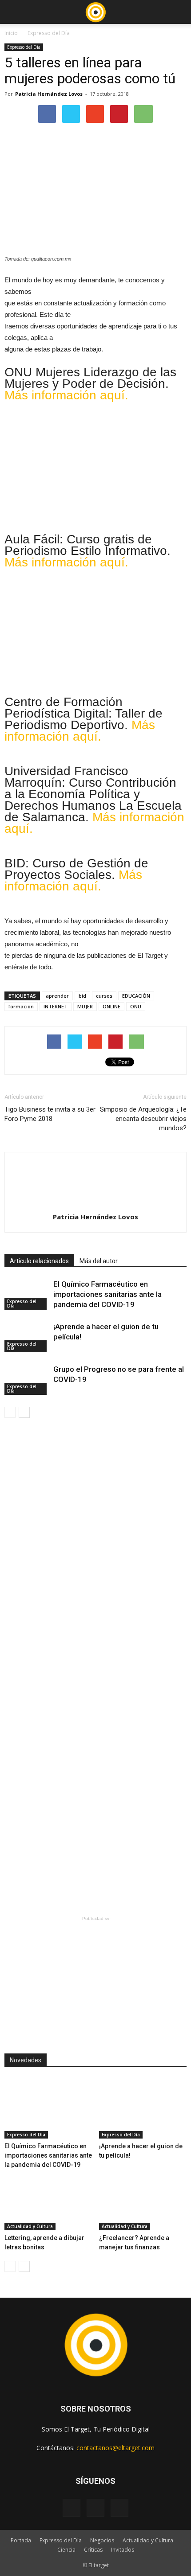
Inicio (11, 33)
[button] (179, 12)
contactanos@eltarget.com (115, 2448)
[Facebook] (72, 2508)
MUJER (85, 1006)
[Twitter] (119, 2508)
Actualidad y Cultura (30, 2226)
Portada (21, 2540)
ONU (136, 1006)
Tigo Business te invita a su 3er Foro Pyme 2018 (50, 1114)
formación (21, 1006)
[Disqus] (95, 1552)
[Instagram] (95, 2508)
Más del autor (99, 1261)
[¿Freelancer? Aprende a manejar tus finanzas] (143, 2200)
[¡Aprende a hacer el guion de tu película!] (27, 1337)
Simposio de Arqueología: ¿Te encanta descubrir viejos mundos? (143, 1119)
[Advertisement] (95, 1979)
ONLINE (111, 1006)
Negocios (102, 2540)
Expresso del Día (49, 33)
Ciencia (66, 2550)
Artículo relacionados (39, 1261)
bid (82, 996)
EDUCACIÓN (136, 996)
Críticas (93, 2550)
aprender (57, 996)
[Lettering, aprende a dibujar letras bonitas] (48, 2200)
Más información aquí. (66, 395)
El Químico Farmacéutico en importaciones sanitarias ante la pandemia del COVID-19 (107, 1294)
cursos (104, 996)
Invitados (123, 2550)
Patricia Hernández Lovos (49, 94)
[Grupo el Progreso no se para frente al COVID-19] (27, 1380)
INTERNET (56, 1006)
